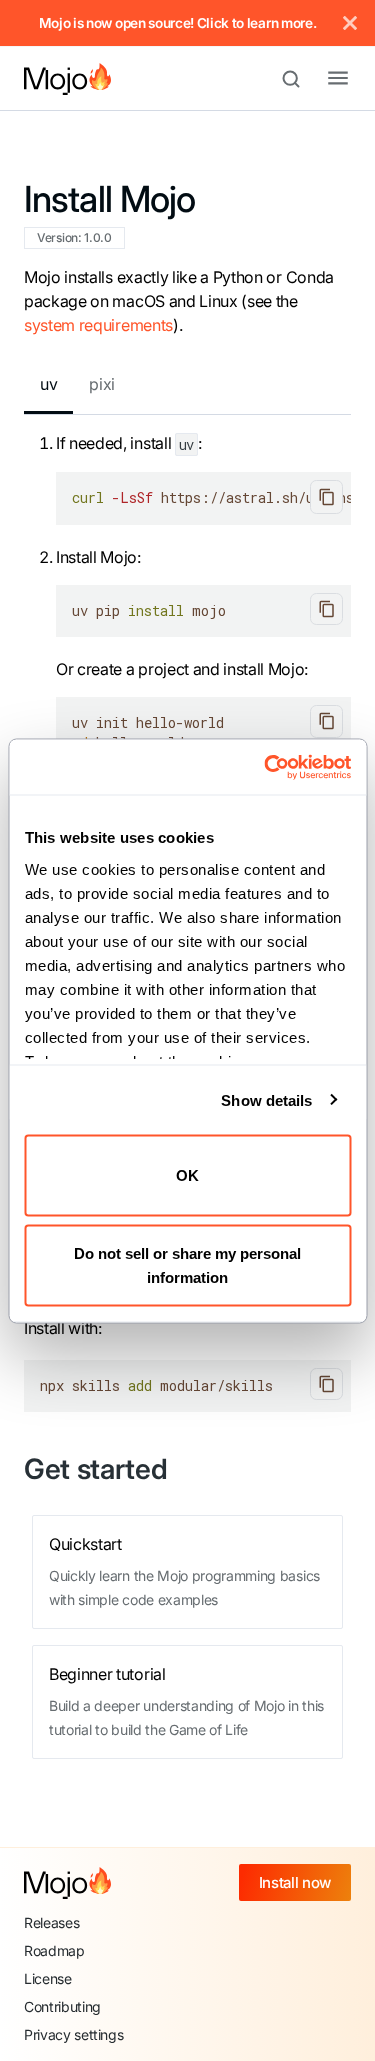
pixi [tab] (102, 384)
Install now (295, 1882)
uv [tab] (48, 384)
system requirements (98, 325)
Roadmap (54, 1950)
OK (187, 1175)
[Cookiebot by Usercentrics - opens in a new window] (266, 767)
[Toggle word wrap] (290, 497)
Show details (266, 1099)
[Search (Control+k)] (300, 79)
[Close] (350, 23)
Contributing (62, 2006)
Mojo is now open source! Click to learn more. (178, 23)
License (48, 1978)
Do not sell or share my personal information (187, 1264)
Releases (51, 1922)
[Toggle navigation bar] (322, 79)
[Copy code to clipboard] (326, 497)
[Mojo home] (67, 1883)
